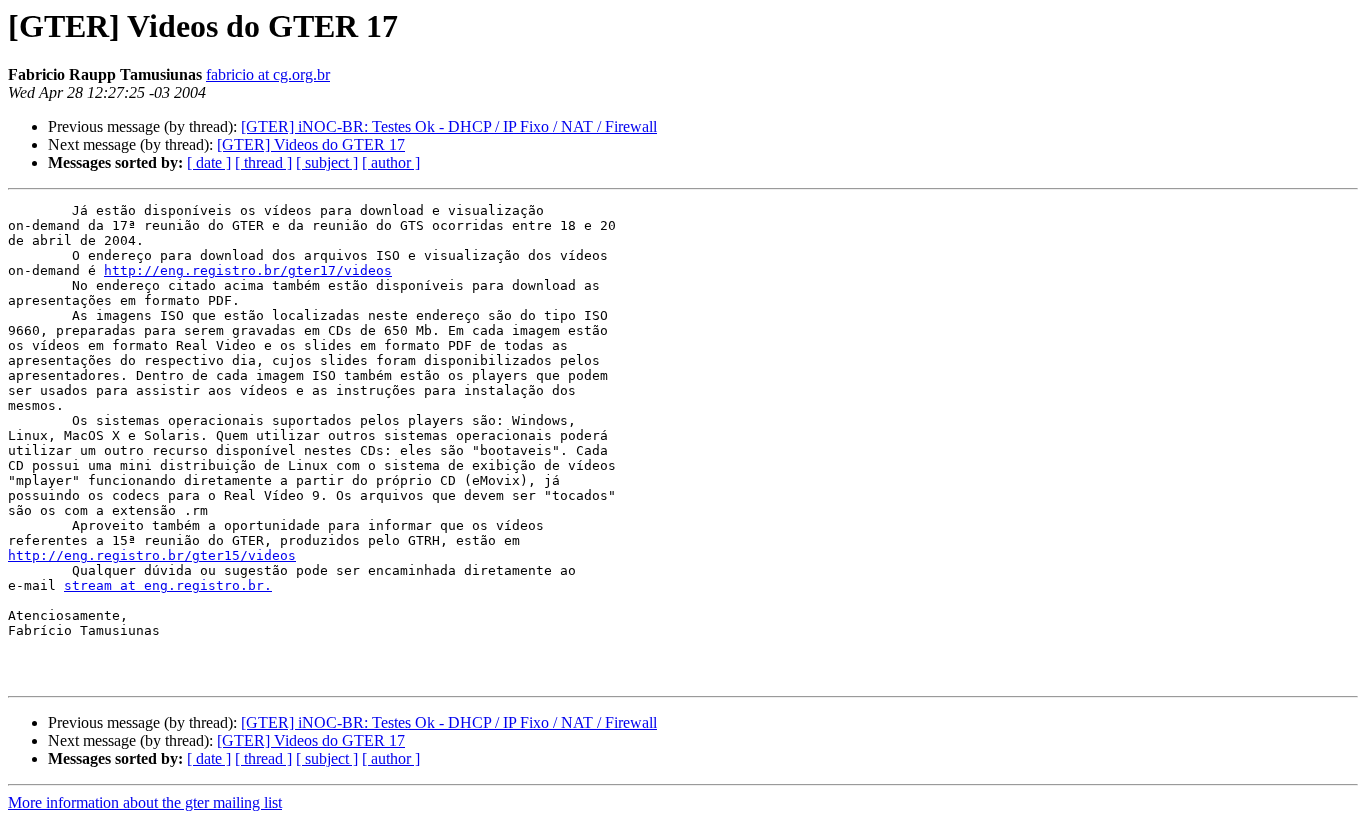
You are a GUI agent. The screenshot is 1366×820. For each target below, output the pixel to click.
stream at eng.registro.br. (168, 585)
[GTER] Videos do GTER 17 (311, 144)
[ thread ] (263, 162)
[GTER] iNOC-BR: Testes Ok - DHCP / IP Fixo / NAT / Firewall (449, 126)
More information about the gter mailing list (145, 802)
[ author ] (391, 162)
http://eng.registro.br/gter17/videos (248, 270)
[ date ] (209, 162)
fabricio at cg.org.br (268, 74)
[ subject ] (327, 162)
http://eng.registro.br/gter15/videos (152, 555)
